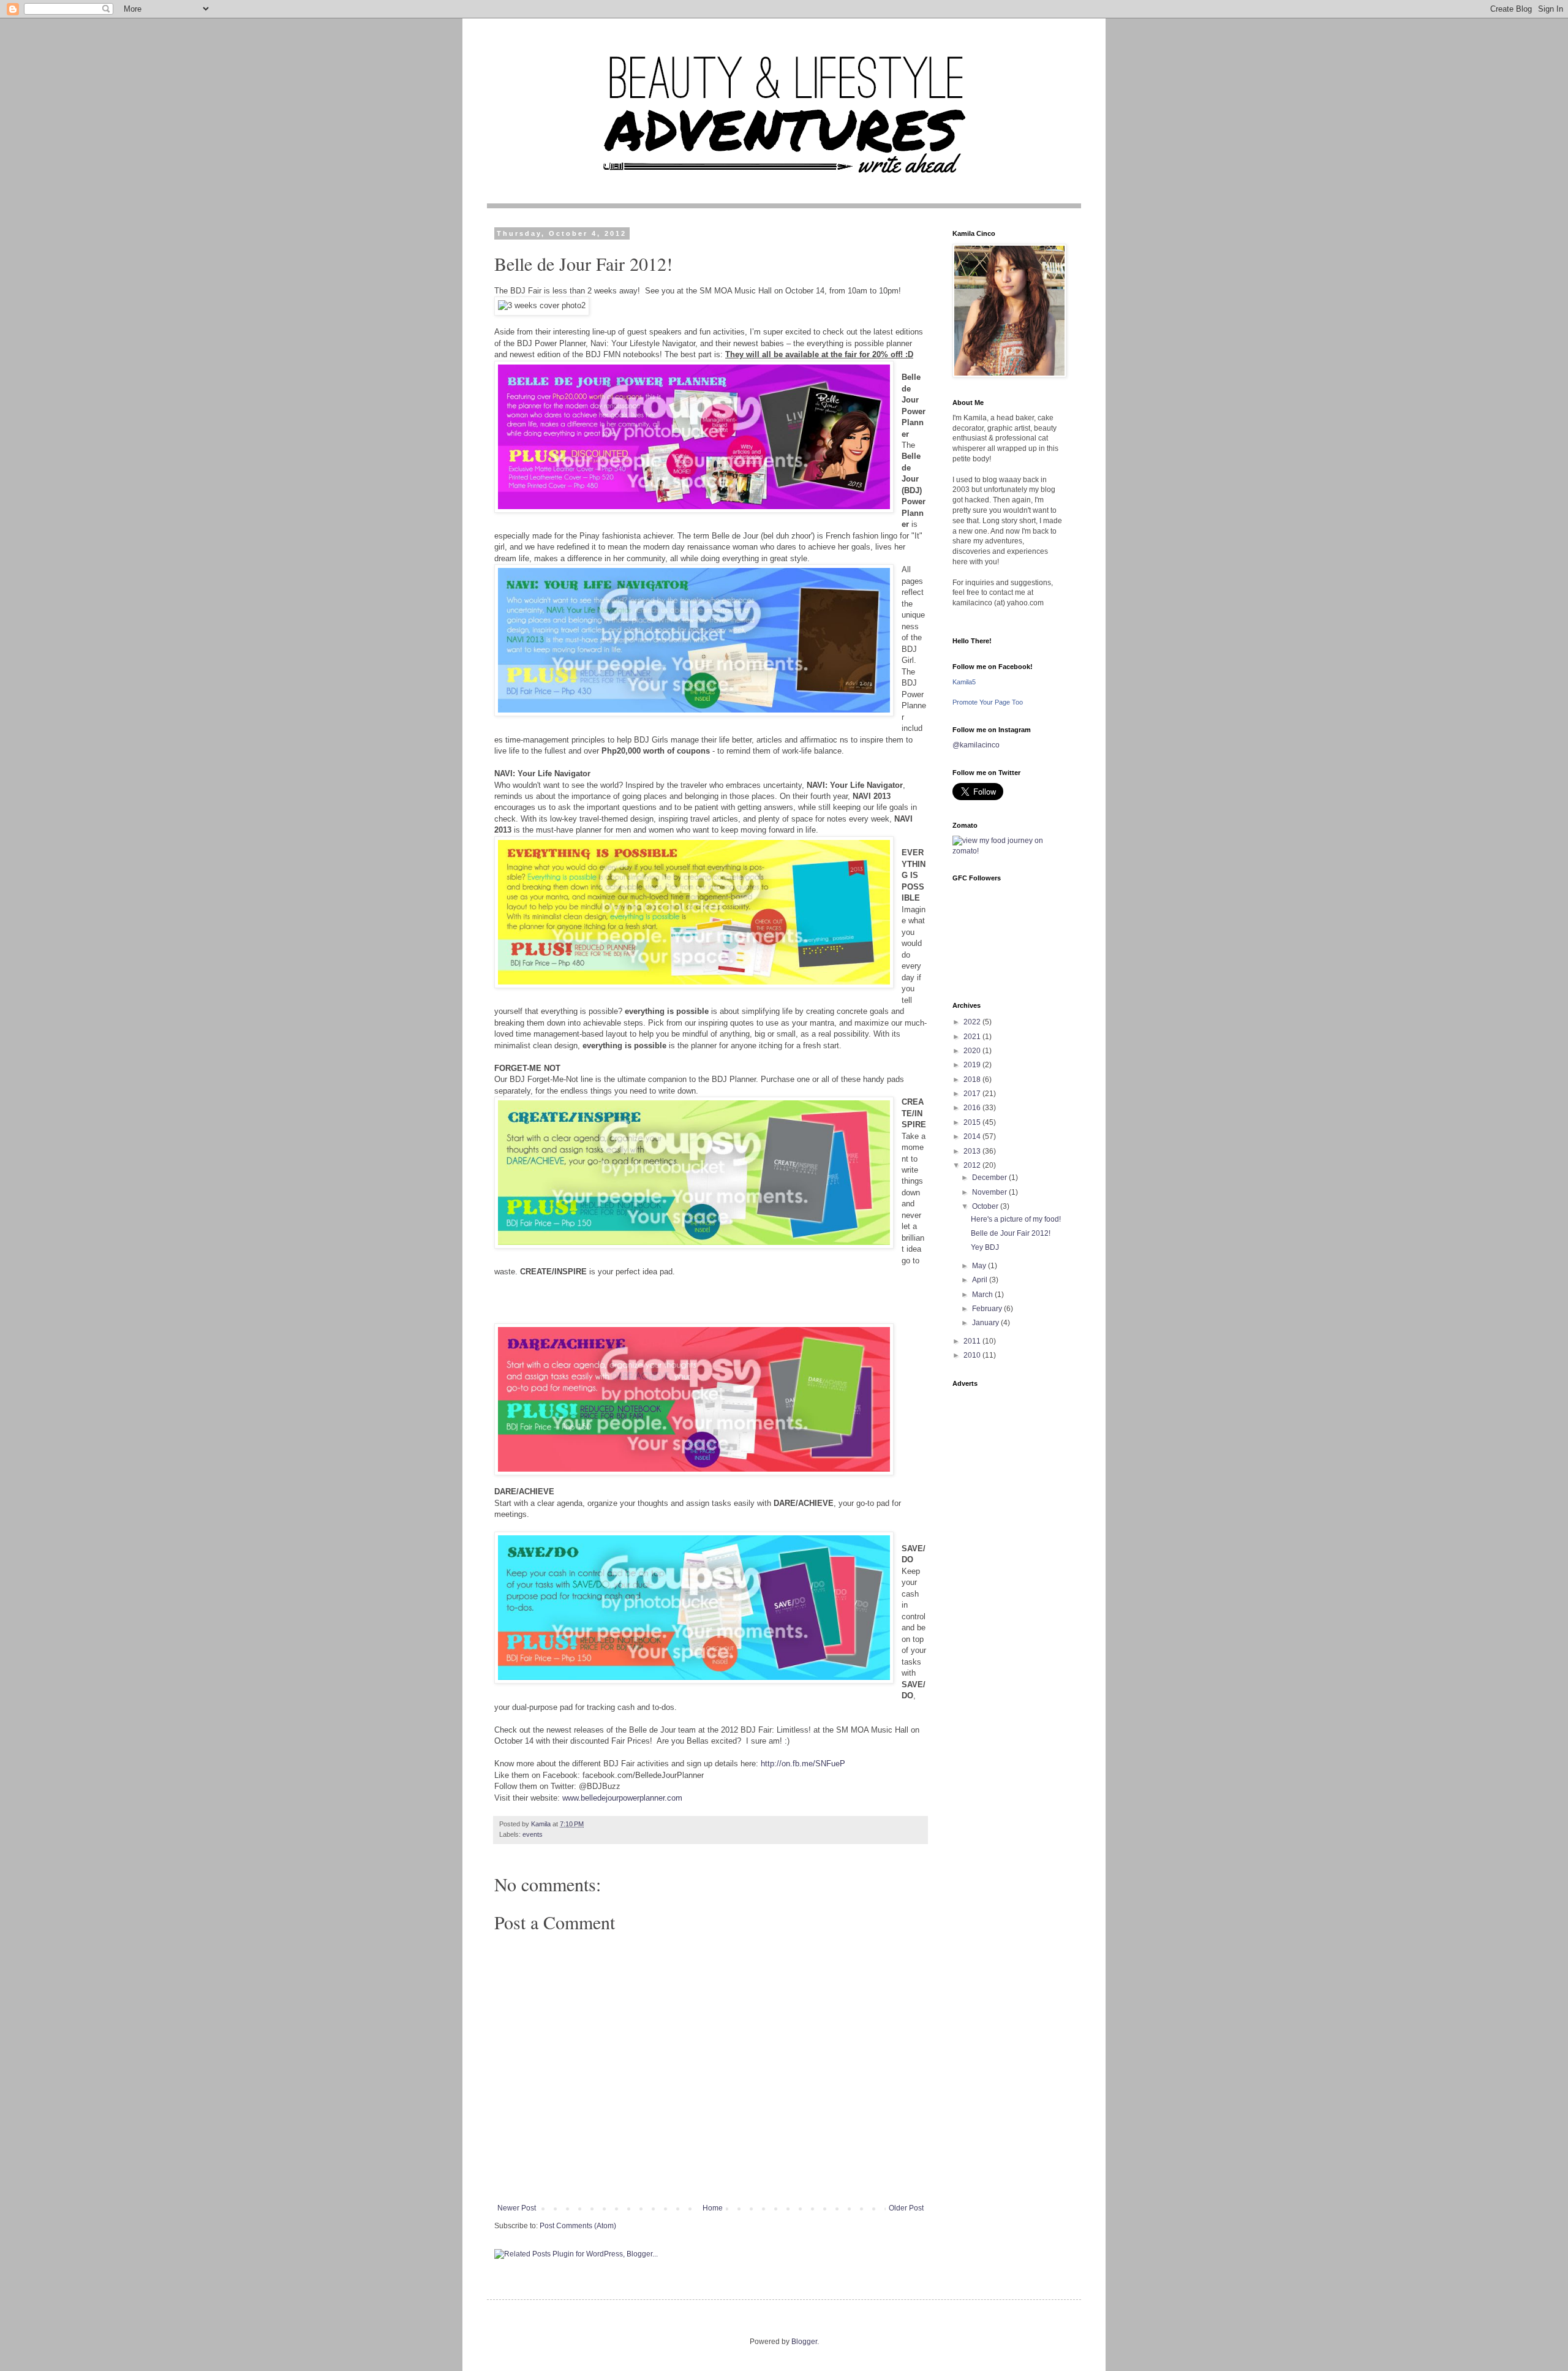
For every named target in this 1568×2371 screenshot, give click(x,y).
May (980, 1266)
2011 (973, 1341)
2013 (973, 1151)
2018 (973, 1080)
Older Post (906, 2208)
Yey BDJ (985, 1247)
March (983, 1295)
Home (713, 2208)
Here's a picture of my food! (1016, 1219)
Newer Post (517, 2208)
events (533, 1834)
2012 (973, 1165)
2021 (973, 1037)
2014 (973, 1136)
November (990, 1192)
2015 (973, 1122)
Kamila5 (964, 682)
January (986, 1323)
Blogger (804, 2342)
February (988, 1309)
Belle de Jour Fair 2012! (1011, 1233)
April (981, 1280)
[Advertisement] (1008, 1578)
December (990, 1178)
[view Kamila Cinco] (1008, 851)
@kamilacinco (976, 745)
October (986, 1206)
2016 (973, 1108)
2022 (973, 1022)
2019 (973, 1065)
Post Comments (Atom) (578, 2226)
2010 (973, 1355)
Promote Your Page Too (988, 702)
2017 (973, 1094)
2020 (973, 1051)
